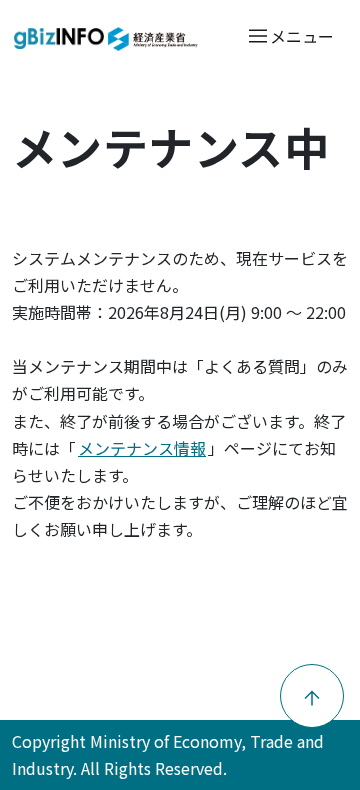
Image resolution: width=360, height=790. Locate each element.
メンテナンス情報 (142, 448)
